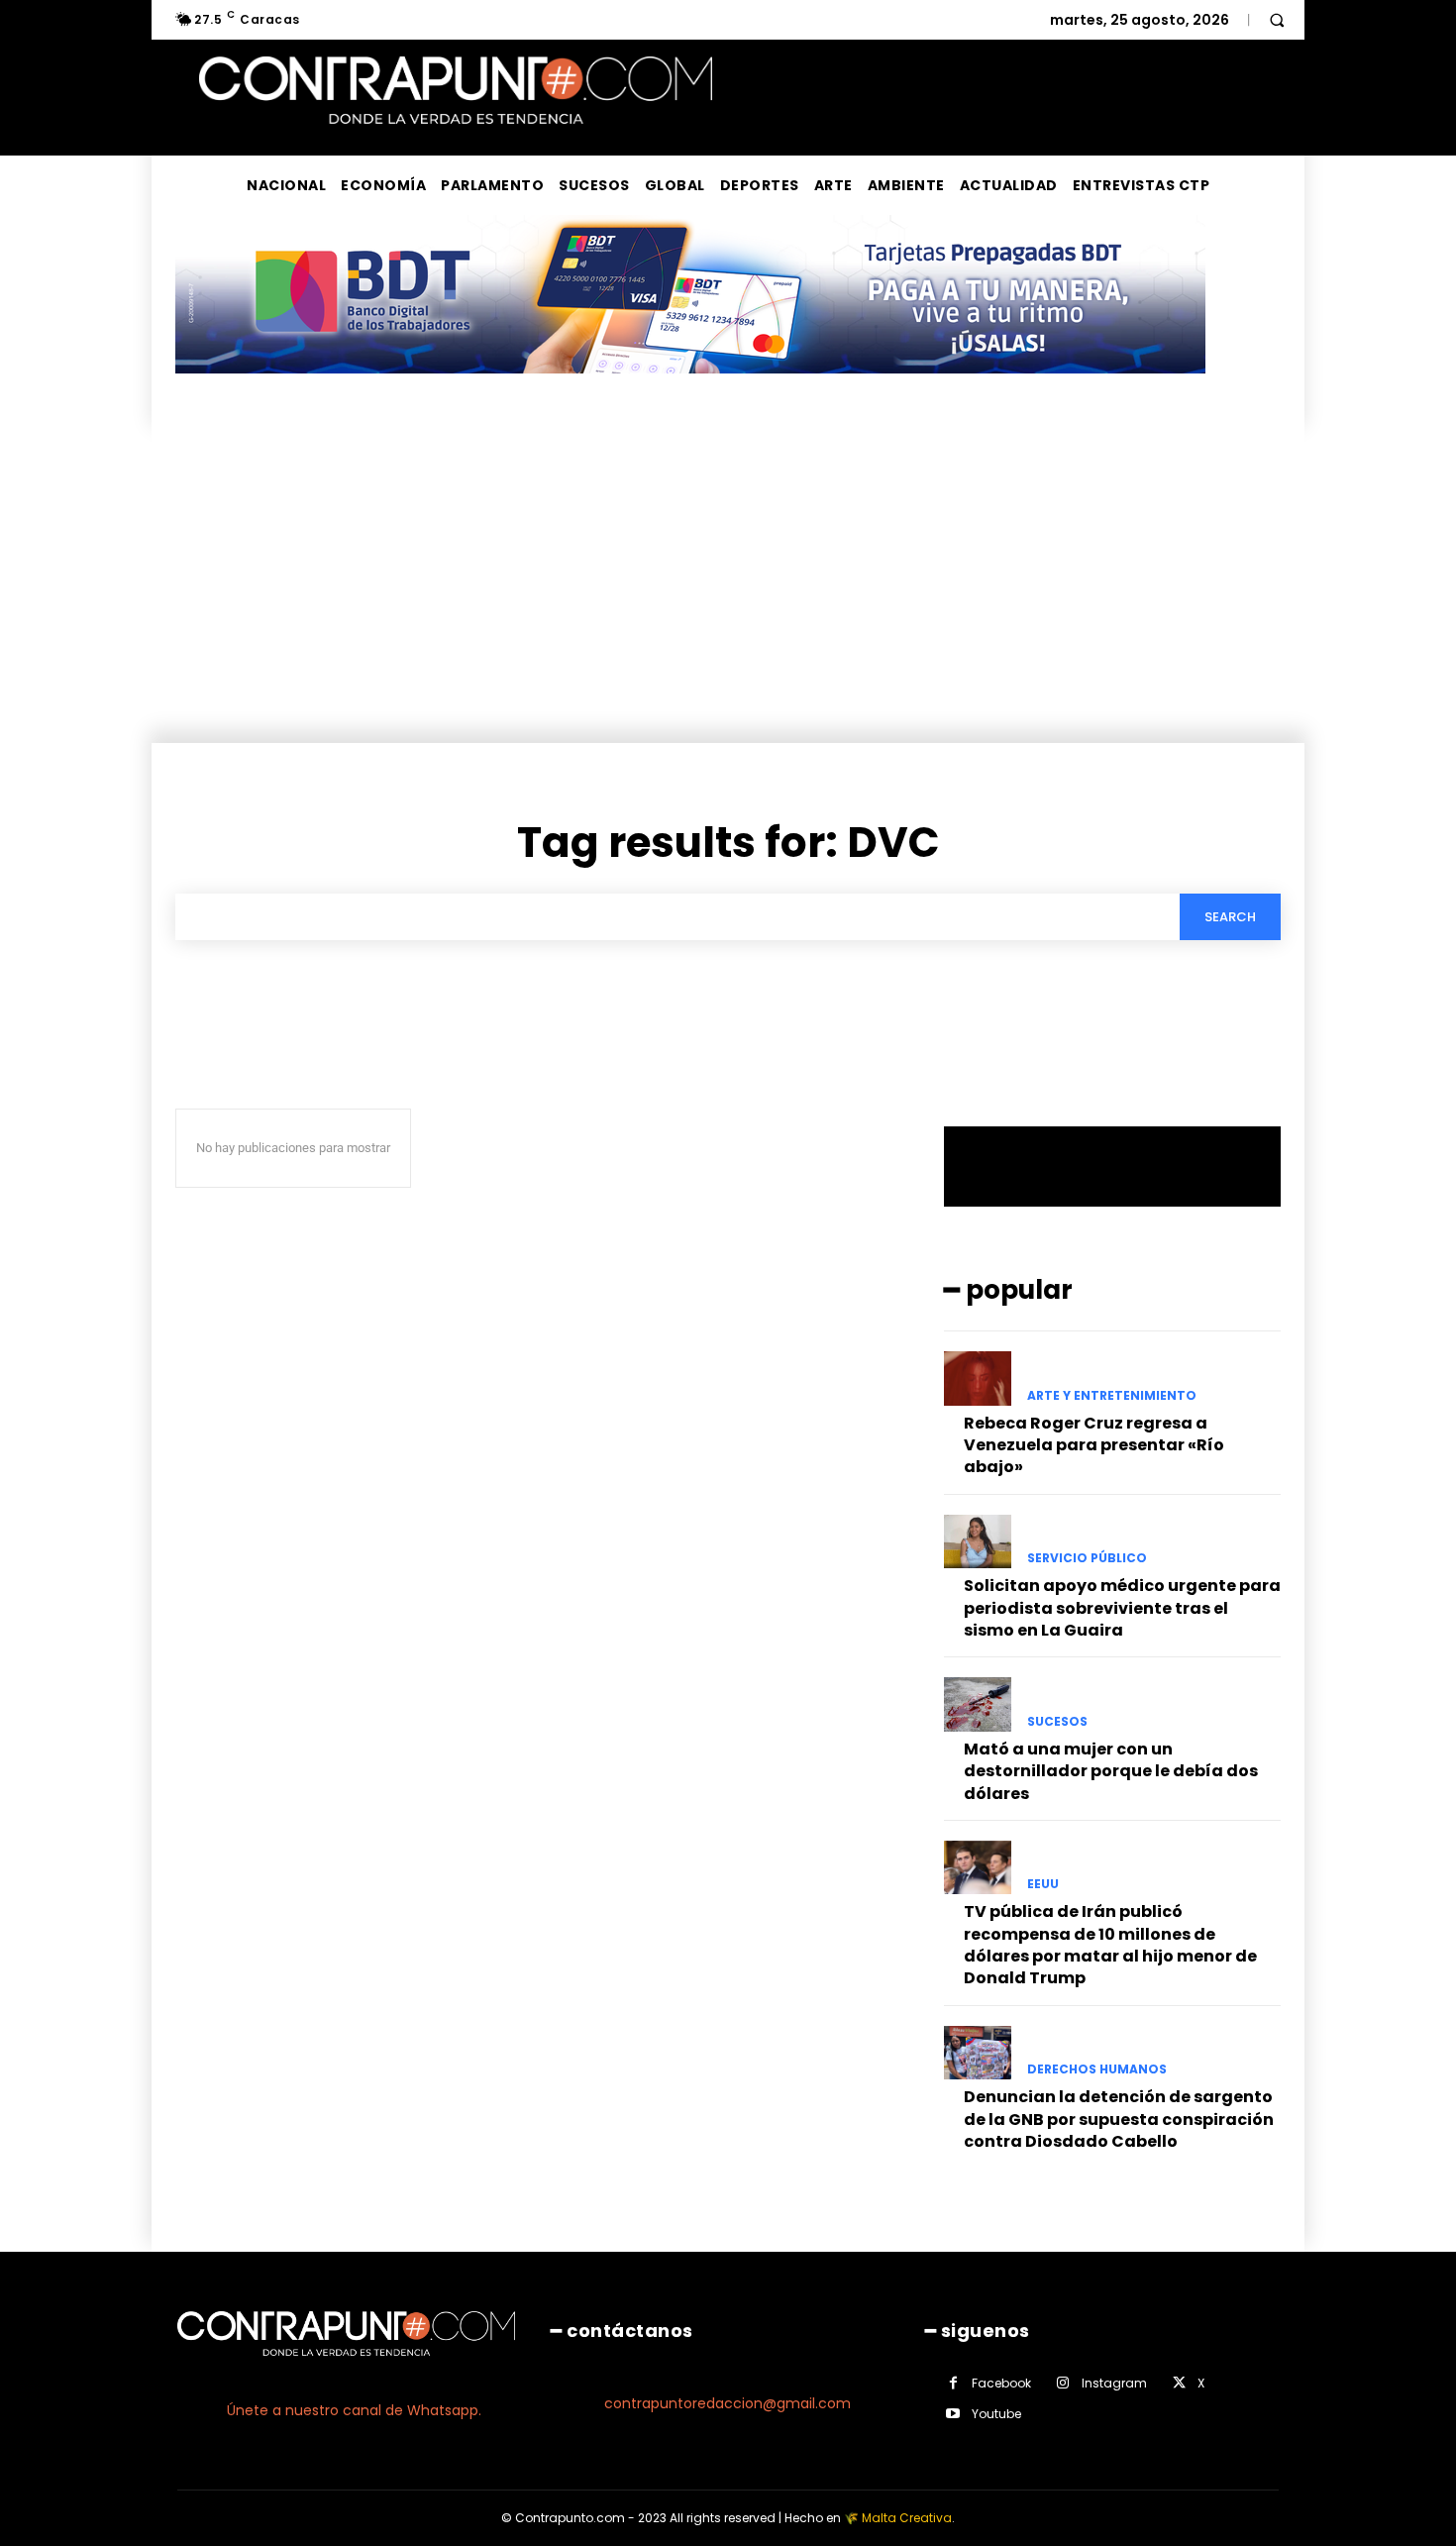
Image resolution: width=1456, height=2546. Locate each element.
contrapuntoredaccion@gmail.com (728, 2403)
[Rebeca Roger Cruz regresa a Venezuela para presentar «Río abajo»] (978, 1378)
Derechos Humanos (1097, 2069)
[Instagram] (1063, 2383)
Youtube (996, 2414)
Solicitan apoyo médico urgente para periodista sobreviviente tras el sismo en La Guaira (1122, 1608)
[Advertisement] (728, 594)
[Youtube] (953, 2414)
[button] (1277, 20)
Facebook (1001, 2383)
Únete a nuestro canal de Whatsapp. (354, 2410)
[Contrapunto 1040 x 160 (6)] (690, 389)
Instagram (1114, 2383)
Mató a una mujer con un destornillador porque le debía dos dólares (1111, 1771)
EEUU (1043, 1884)
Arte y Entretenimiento (1112, 1396)
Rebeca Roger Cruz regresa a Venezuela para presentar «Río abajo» (1094, 1445)
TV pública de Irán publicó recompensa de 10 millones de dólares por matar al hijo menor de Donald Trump (1110, 1945)
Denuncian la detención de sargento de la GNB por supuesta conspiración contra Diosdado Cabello (1119, 2119)
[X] (1179, 2383)
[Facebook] (953, 2383)
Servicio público (1087, 1558)
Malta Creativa (907, 2518)
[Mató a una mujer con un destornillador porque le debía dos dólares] (978, 1704)
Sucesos (1057, 1722)
